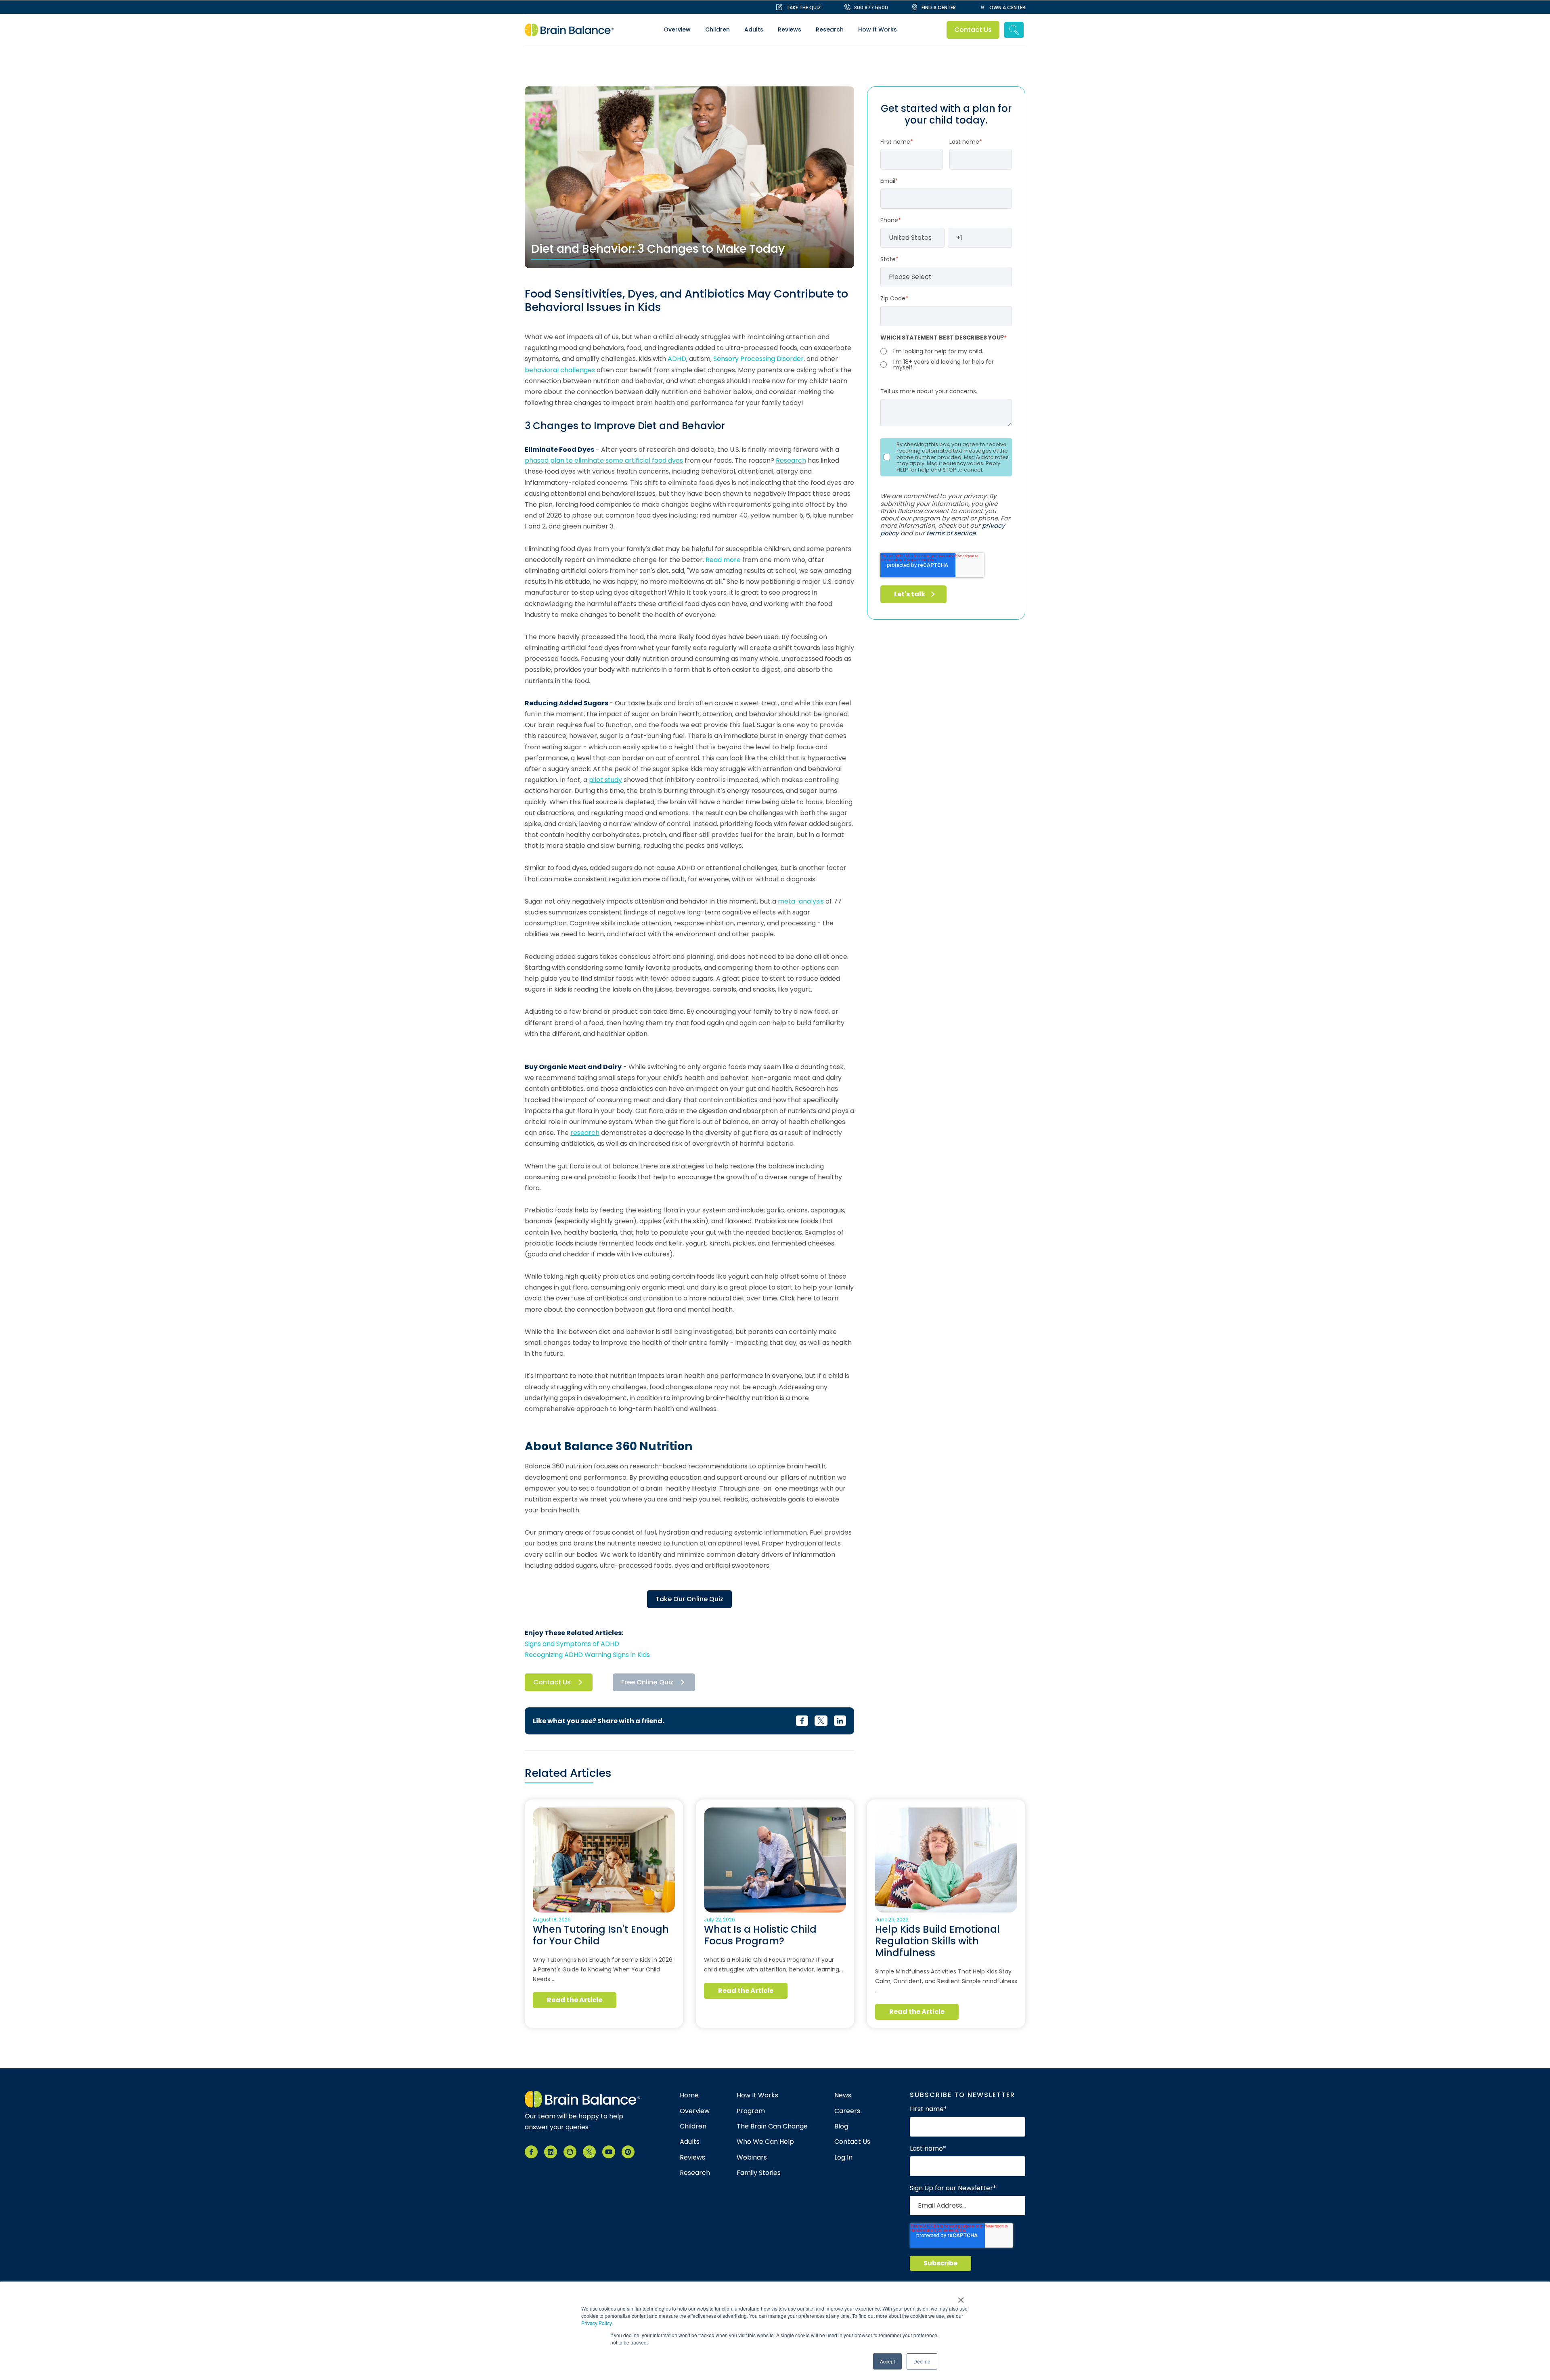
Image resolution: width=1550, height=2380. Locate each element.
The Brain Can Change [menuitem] (772, 2126)
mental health (710, 1310)
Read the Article (575, 2000)
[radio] (946, 351)
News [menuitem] (843, 2095)
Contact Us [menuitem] (852, 2142)
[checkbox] (946, 359)
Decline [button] (922, 2361)
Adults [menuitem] (754, 29)
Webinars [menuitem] (752, 2158)
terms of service (951, 533)
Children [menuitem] (717, 29)
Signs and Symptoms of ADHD (572, 1644)
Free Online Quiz (647, 1682)
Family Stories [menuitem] (759, 2173)
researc (583, 1133)
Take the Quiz (804, 7)
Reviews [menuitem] (790, 29)
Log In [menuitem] (843, 2158)
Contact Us (973, 30)
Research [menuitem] (830, 29)
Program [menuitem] (751, 2111)
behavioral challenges (560, 370)
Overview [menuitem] (677, 29)
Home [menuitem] (689, 2095)
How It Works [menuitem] (878, 29)
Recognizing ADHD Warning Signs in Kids (587, 1655)
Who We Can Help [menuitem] (765, 2142)
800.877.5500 (871, 7)
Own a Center (1007, 7)
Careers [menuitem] (847, 2111)
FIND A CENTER (939, 7)
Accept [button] (887, 2361)
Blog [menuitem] (841, 2126)
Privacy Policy (596, 2323)
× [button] (961, 2297)
